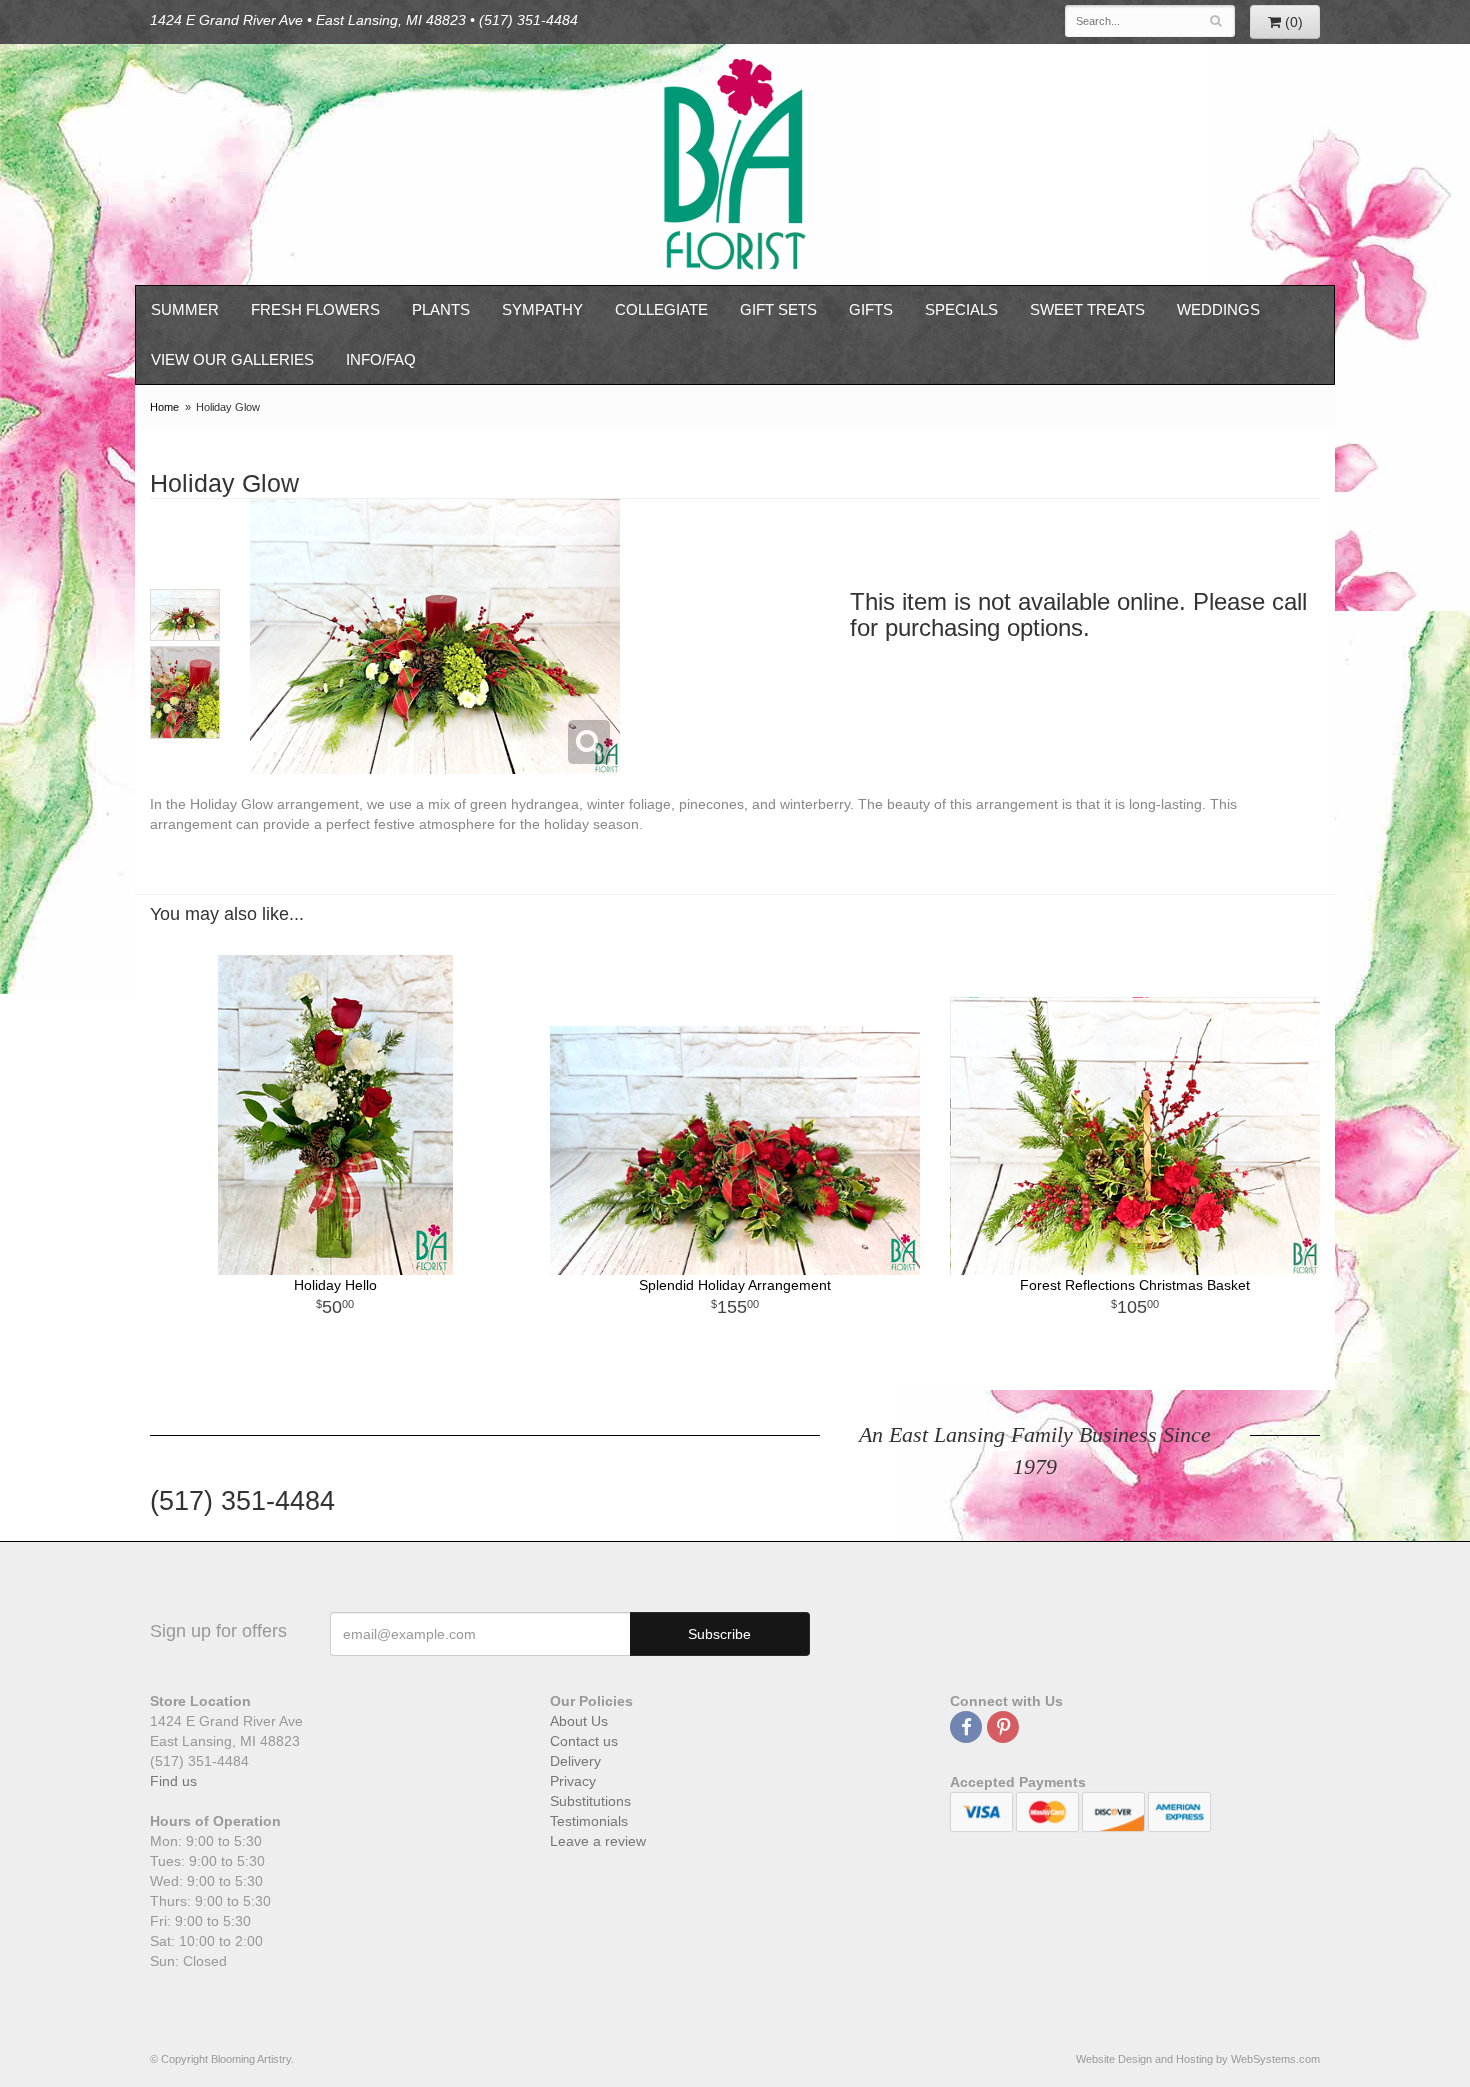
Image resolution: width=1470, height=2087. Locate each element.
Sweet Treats (1087, 309)
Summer (185, 309)
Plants (441, 309)
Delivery (575, 1761)
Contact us (584, 1741)
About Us (579, 1721)
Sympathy (542, 309)
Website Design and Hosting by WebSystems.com (1198, 2059)
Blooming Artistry (735, 164)
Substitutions (590, 1801)
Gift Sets (778, 309)
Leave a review (598, 1841)
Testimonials (589, 1821)
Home (164, 407)
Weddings (1218, 309)
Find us (173, 1781)
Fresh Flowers (315, 309)
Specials (961, 309)
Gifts (871, 309)
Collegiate (661, 309)
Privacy (573, 1781)
